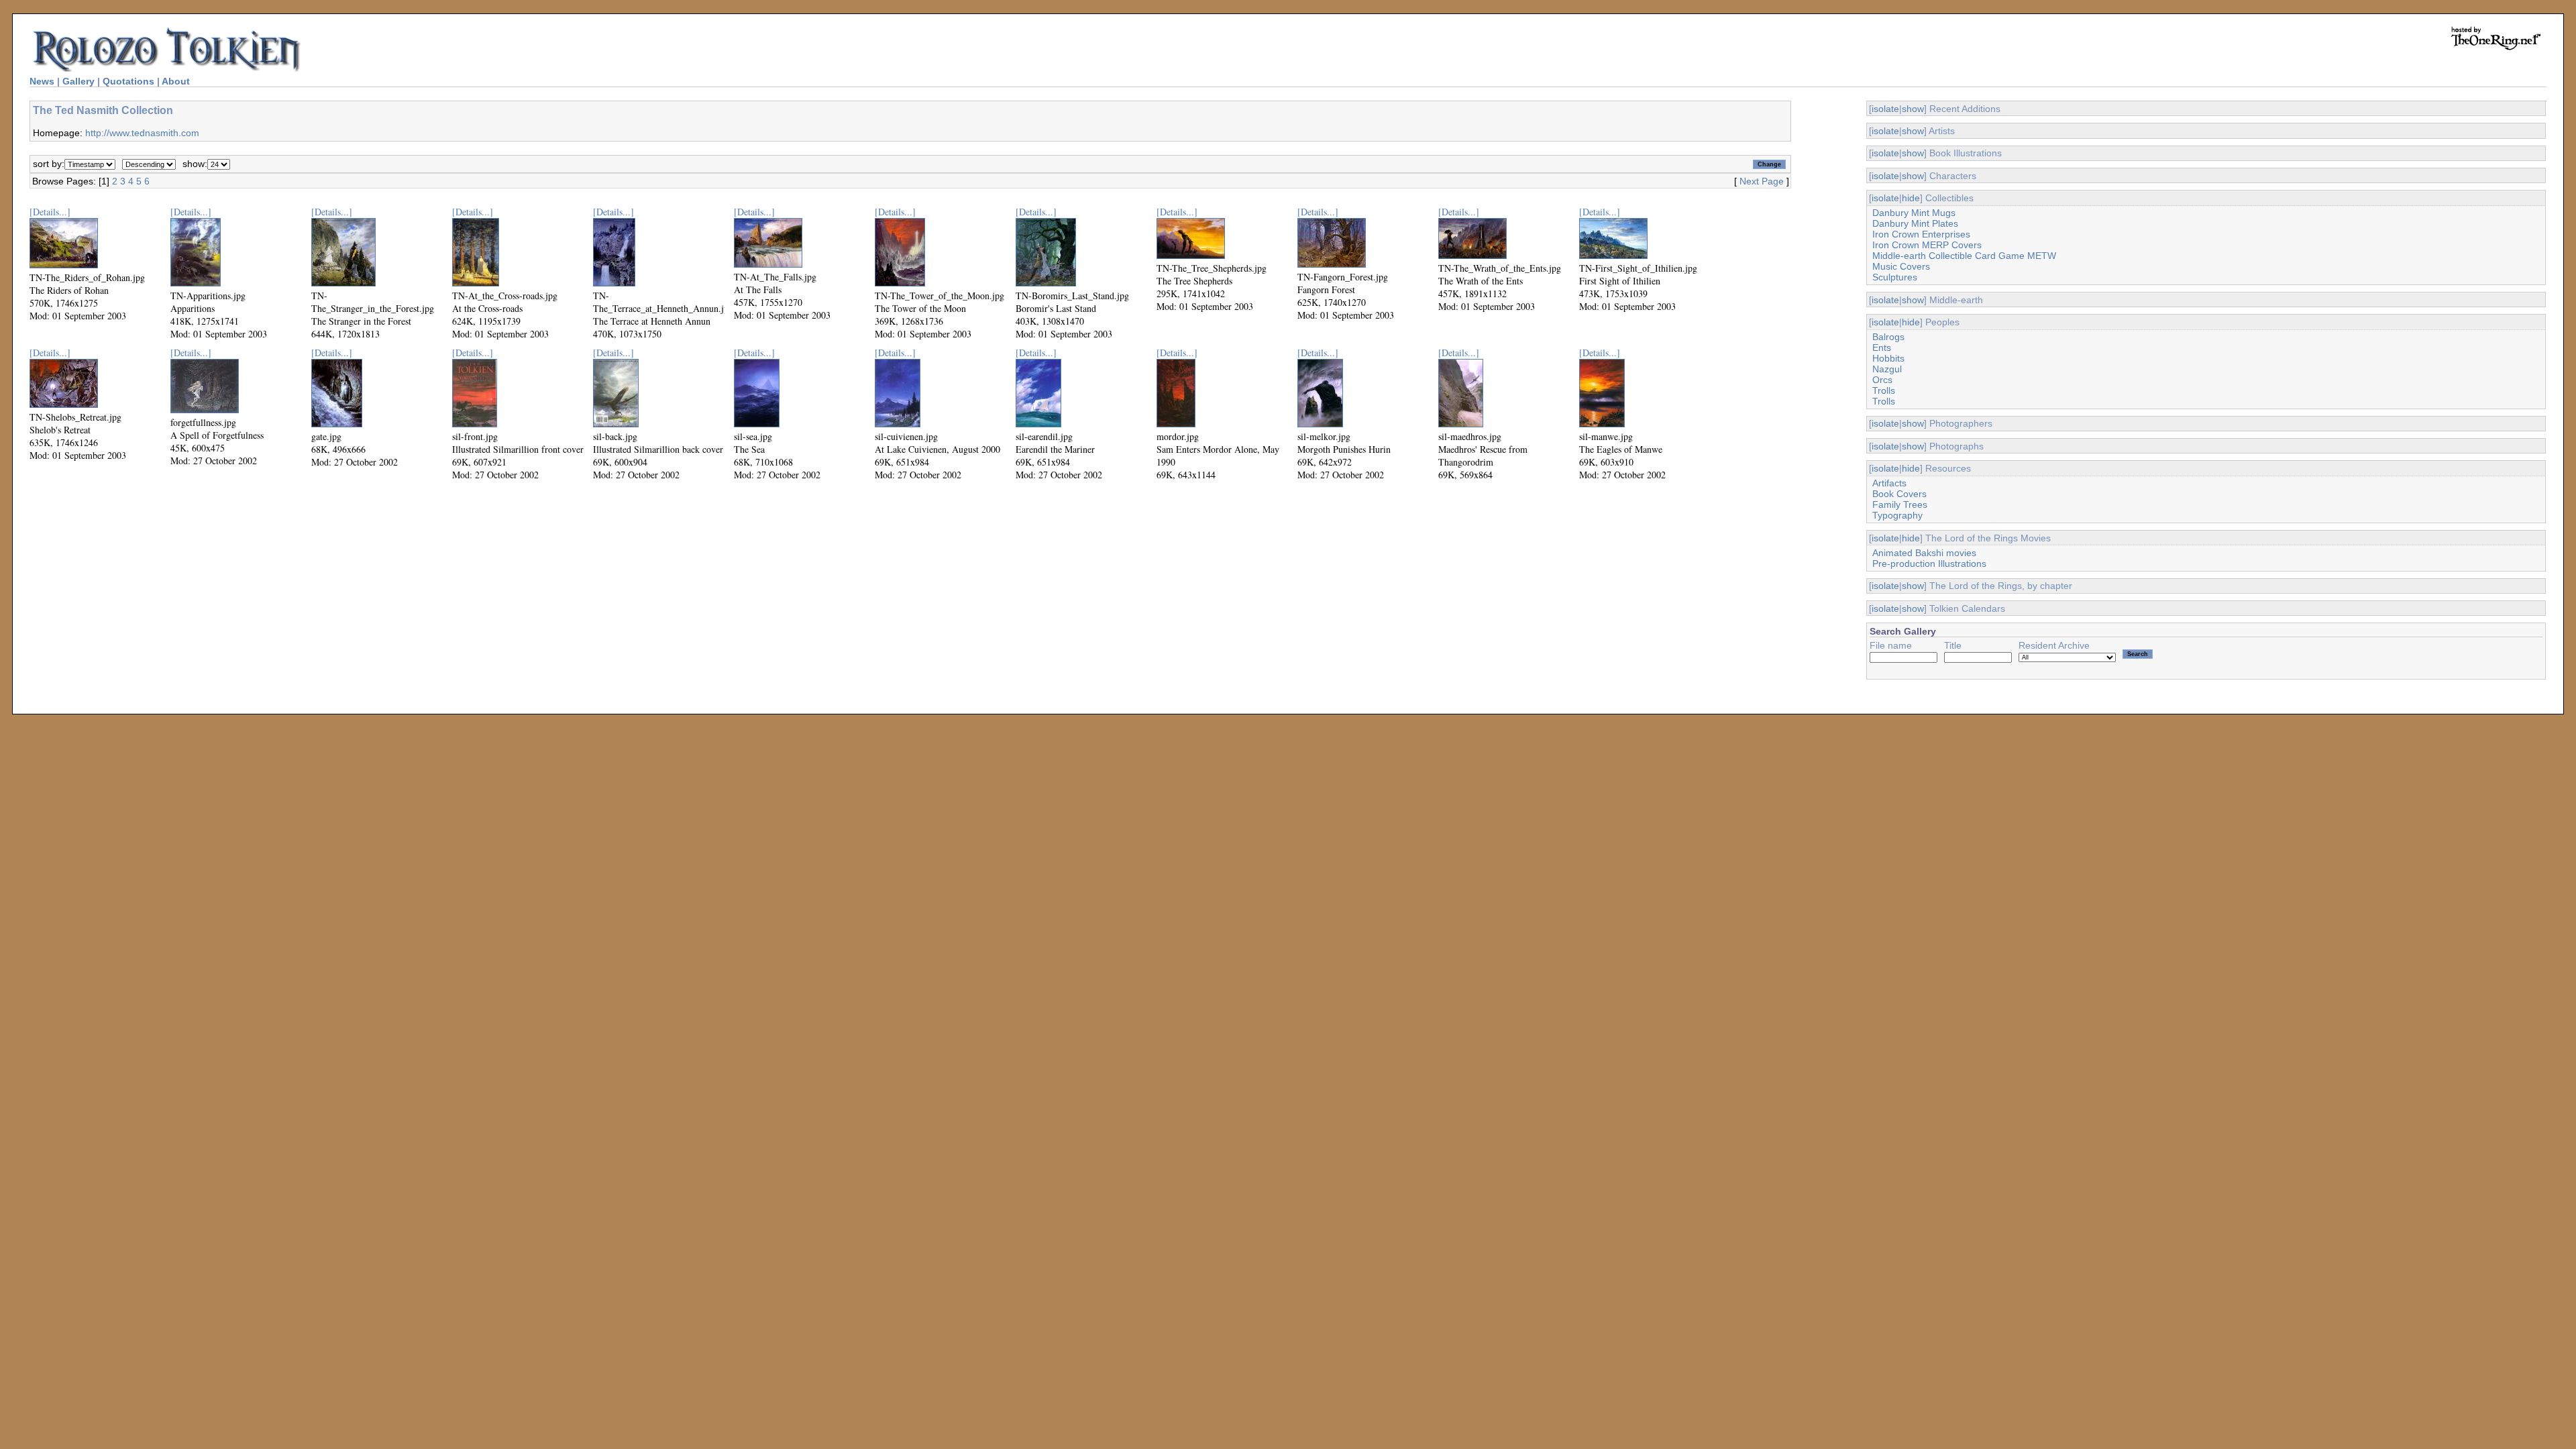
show (1913, 109)
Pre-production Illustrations (1929, 563)
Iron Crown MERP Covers (1927, 245)
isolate (1885, 109)
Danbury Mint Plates (1915, 223)
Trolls (1884, 390)
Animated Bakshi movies (1924, 553)
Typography (1897, 515)
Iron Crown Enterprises (1921, 234)
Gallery (78, 81)
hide (1911, 198)
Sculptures (1895, 277)
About (176, 81)
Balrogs (1888, 337)
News (42, 81)
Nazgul (1887, 369)
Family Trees (1900, 504)
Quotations (128, 81)
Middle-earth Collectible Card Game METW (1964, 256)
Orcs (1882, 380)
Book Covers (1899, 494)
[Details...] (50, 212)
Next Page (1762, 181)
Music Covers (1901, 266)
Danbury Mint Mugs (1914, 213)
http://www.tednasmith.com (142, 133)
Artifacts (1889, 483)
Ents (1882, 347)
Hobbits (1888, 358)
